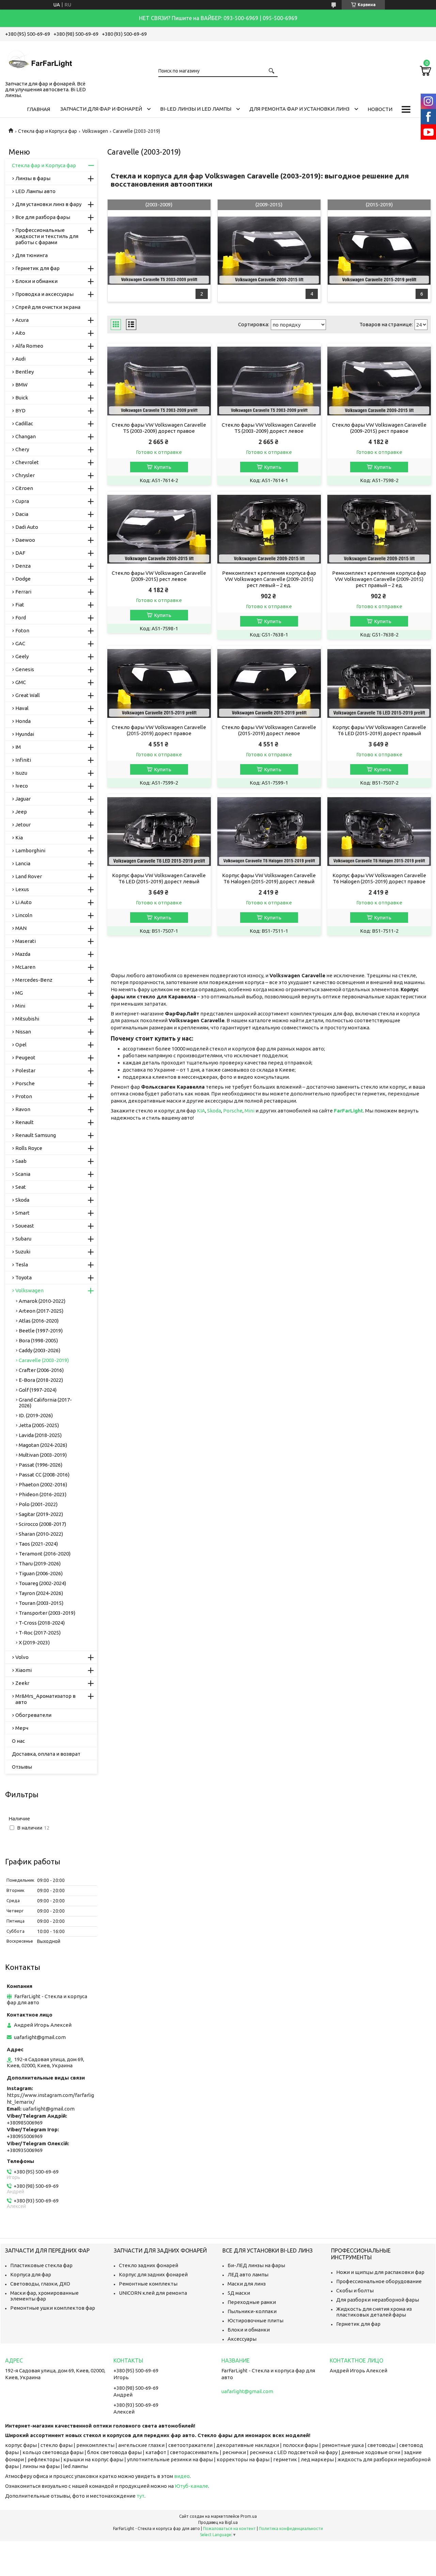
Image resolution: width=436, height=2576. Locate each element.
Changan (26, 436)
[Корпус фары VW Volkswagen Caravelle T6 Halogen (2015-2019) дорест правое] (379, 832)
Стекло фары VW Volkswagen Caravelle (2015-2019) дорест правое (159, 730)
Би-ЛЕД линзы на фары (256, 2265)
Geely (22, 656)
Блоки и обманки (36, 281)
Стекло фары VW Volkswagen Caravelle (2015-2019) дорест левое (269, 730)
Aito (20, 333)
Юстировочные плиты (255, 2320)
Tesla (22, 1265)
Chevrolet (27, 462)
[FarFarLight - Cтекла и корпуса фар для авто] (39, 60)
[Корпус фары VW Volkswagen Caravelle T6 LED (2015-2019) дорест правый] (379, 683)
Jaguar (23, 799)
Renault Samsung (36, 1135)
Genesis (25, 669)
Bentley (25, 372)
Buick (22, 398)
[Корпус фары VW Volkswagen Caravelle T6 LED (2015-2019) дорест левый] (159, 832)
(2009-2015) (269, 204)
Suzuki (23, 1252)
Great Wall (28, 695)
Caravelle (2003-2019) (44, 1360)
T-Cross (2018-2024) (42, 1623)
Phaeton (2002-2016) (43, 1484)
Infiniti (23, 760)
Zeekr (22, 1683)
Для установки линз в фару (48, 204)
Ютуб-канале (191, 2486)
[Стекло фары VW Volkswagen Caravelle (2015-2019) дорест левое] (269, 683)
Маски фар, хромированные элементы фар (44, 2296)
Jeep (21, 812)
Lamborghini (30, 850)
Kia (19, 837)
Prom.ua (249, 2516)
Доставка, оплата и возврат (46, 1754)
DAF (20, 553)
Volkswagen (95, 131)
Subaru (23, 1239)
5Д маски (239, 2293)
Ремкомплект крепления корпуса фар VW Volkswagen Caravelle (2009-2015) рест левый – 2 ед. (269, 579)
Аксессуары (242, 2339)
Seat (21, 1187)
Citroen (24, 488)
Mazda (23, 954)
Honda (23, 721)
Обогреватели (33, 1715)
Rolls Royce (29, 1148)
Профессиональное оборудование (379, 2281)
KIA (201, 1111)
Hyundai (25, 734)
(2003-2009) (159, 204)
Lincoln (24, 915)
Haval (22, 708)
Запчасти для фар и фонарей (101, 109)
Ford (21, 618)
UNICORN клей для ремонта (153, 2293)
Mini (250, 1111)
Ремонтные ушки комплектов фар (53, 2308)
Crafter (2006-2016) (41, 1370)
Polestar (25, 1070)
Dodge (23, 579)
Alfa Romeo (29, 346)
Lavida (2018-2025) (40, 1435)
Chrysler (25, 475)
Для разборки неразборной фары (378, 2300)
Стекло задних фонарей (149, 2265)
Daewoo (25, 540)
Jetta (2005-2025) (39, 1425)
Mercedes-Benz (34, 980)
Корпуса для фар (31, 2274)
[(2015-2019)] (379, 251)
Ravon (23, 1109)
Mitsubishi (27, 1019)
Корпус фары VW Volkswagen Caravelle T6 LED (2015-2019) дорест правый (379, 730)
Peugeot (25, 1057)
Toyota (24, 1277)
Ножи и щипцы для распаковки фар (380, 2272)
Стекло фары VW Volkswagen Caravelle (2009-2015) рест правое (379, 428)
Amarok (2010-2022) (42, 1301)
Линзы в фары (33, 178)
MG (19, 993)
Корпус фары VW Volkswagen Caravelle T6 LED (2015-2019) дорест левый (159, 878)
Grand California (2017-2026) (45, 1403)
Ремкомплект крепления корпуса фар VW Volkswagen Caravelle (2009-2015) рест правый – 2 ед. (379, 579)
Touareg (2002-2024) (42, 1583)
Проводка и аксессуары (44, 294)
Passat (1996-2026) (41, 1465)
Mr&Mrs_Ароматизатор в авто (45, 1699)
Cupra (22, 501)
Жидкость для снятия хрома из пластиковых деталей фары (374, 2312)
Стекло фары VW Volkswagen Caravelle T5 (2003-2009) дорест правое (159, 428)
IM (18, 747)
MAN (21, 928)
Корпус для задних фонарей (153, 2274)
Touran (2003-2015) (41, 1603)
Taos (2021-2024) (38, 1544)
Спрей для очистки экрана (48, 307)
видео (182, 2476)
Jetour (23, 825)
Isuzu (21, 773)
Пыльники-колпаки (252, 2311)
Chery (22, 449)
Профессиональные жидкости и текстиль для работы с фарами (47, 236)
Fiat (20, 605)
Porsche (233, 1111)
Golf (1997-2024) (38, 1390)
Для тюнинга (32, 255)
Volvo (22, 1657)
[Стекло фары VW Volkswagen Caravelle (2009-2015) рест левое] (159, 529)
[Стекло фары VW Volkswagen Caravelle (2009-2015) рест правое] (379, 381)
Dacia (22, 514)
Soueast (25, 1226)
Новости (380, 109)
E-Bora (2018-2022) (41, 1380)
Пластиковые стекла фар (41, 2265)
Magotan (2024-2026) (43, 1445)
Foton (22, 630)
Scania (23, 1174)
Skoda (214, 1111)
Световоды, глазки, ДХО (40, 2284)
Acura (22, 320)
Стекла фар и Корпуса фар (48, 131)
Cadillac (24, 423)
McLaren (25, 967)
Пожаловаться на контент (229, 2528)
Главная (38, 109)
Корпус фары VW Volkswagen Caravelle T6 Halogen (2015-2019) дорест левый (269, 878)
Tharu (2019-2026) (40, 1563)
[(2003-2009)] (159, 251)
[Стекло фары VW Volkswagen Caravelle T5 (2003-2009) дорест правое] (159, 381)
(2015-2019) (379, 204)
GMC (21, 682)
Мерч (22, 1728)
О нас (18, 1741)
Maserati (26, 941)
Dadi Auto (27, 527)
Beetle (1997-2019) (41, 1331)
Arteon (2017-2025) (41, 1311)
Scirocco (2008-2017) (42, 1524)
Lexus (22, 889)
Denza (23, 566)
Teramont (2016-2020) (45, 1554)
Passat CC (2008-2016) (44, 1475)
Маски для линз (247, 2284)
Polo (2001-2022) (38, 1504)
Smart (22, 1213)
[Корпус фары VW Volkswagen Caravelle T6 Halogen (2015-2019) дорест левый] (269, 832)
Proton (24, 1096)
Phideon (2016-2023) (43, 1494)
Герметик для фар (37, 268)
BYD (20, 410)
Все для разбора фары (43, 217)
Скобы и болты (355, 2290)
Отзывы (22, 1767)
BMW (21, 385)
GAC (20, 643)
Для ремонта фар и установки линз (299, 109)
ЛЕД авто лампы (248, 2274)
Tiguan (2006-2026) (41, 1573)
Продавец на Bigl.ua (218, 2522)
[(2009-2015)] (269, 251)
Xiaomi (24, 1670)
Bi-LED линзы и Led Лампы (196, 109)
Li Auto (24, 902)
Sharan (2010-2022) (41, 1534)
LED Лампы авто (35, 191)
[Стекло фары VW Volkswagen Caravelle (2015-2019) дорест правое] (159, 683)
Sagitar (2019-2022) (41, 1514)
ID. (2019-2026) (36, 1415)
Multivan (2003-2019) (43, 1455)
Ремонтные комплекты (148, 2284)
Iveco (22, 786)
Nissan (23, 1032)
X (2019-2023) (34, 1642)
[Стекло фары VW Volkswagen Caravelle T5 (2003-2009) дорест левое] (269, 381)
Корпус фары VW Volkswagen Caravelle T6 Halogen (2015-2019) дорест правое (379, 878)
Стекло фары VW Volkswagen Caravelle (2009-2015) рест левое (159, 576)
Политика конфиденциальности (291, 2528)
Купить (163, 467)
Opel (21, 1045)
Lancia (23, 863)
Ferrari (23, 592)
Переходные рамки (252, 2302)
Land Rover (29, 876)
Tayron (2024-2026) (41, 1593)
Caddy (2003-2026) (40, 1350)
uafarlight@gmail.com (40, 2037)
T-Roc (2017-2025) (40, 1633)
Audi (20, 359)
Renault (25, 1122)
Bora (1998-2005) (38, 1340)
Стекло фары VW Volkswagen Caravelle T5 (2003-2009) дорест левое (269, 428)
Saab (21, 1161)
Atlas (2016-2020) (39, 1321)
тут (141, 2496)
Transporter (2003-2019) (47, 1613)
